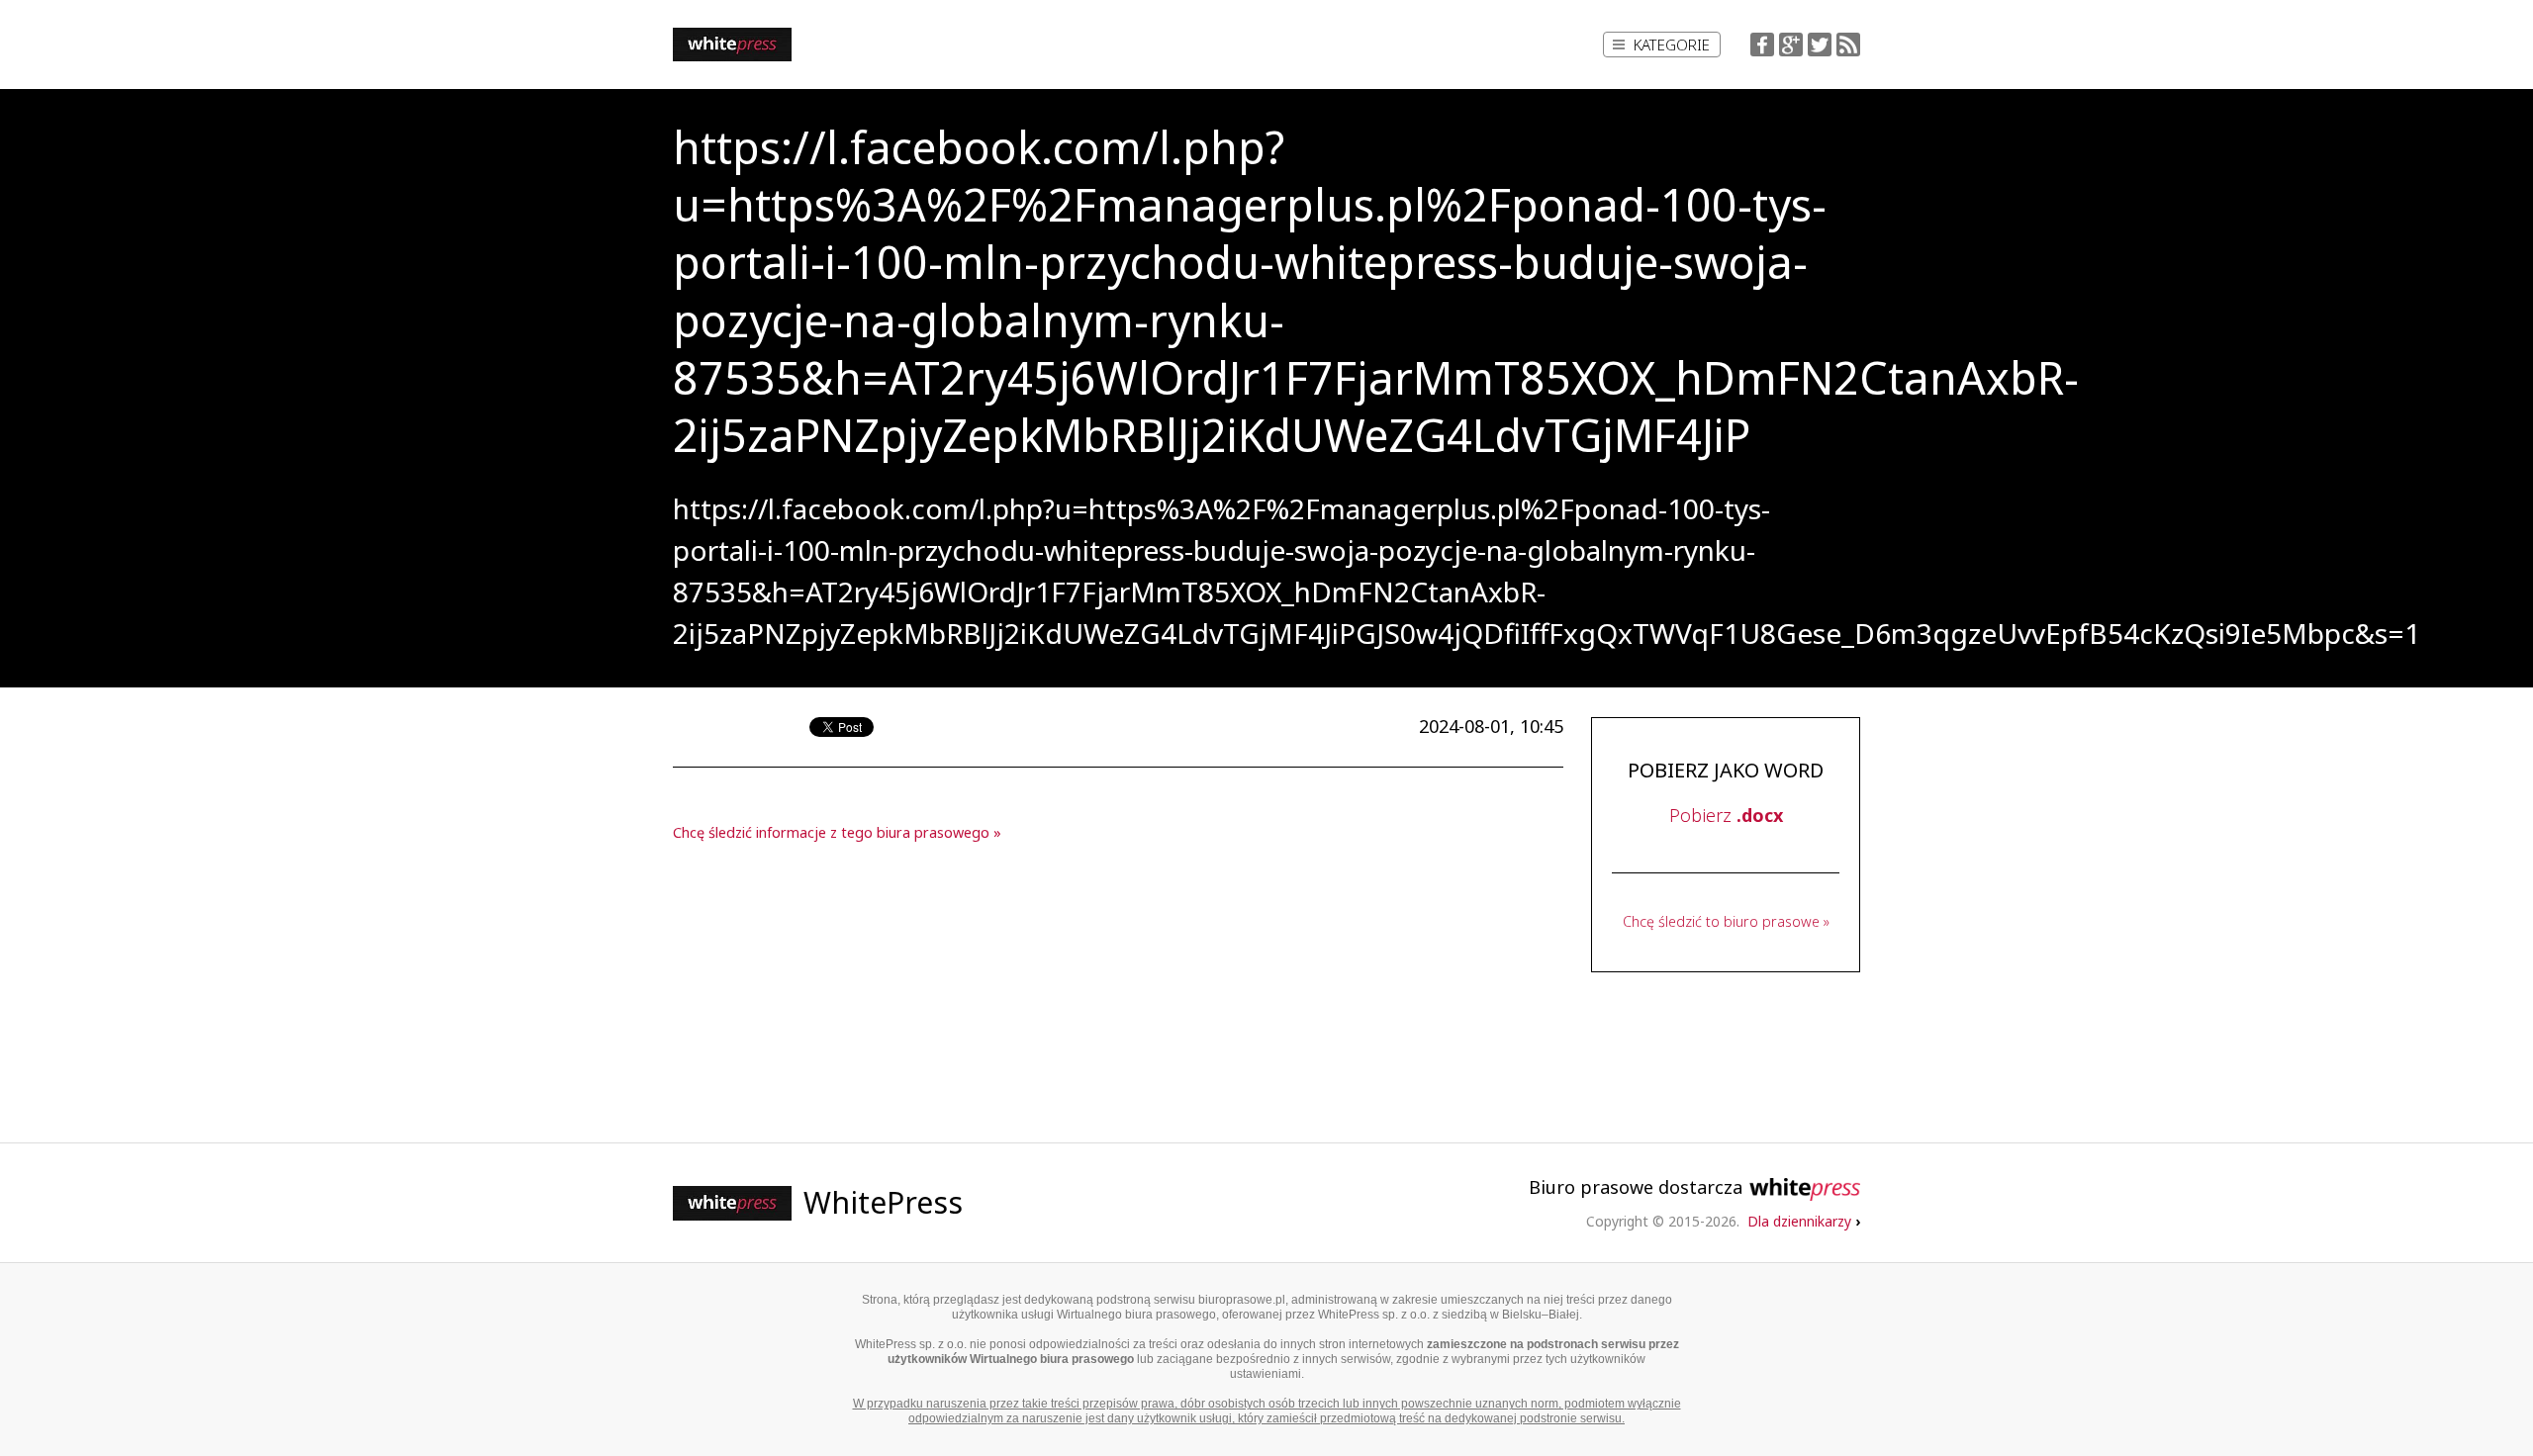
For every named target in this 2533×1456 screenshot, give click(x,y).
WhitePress (883, 1202)
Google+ (1791, 45)
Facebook (1762, 45)
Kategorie (1672, 45)
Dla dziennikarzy (1804, 1221)
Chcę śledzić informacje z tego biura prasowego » (837, 832)
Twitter (1820, 45)
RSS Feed (1848, 45)
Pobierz (1726, 815)
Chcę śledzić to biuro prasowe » (1726, 921)
